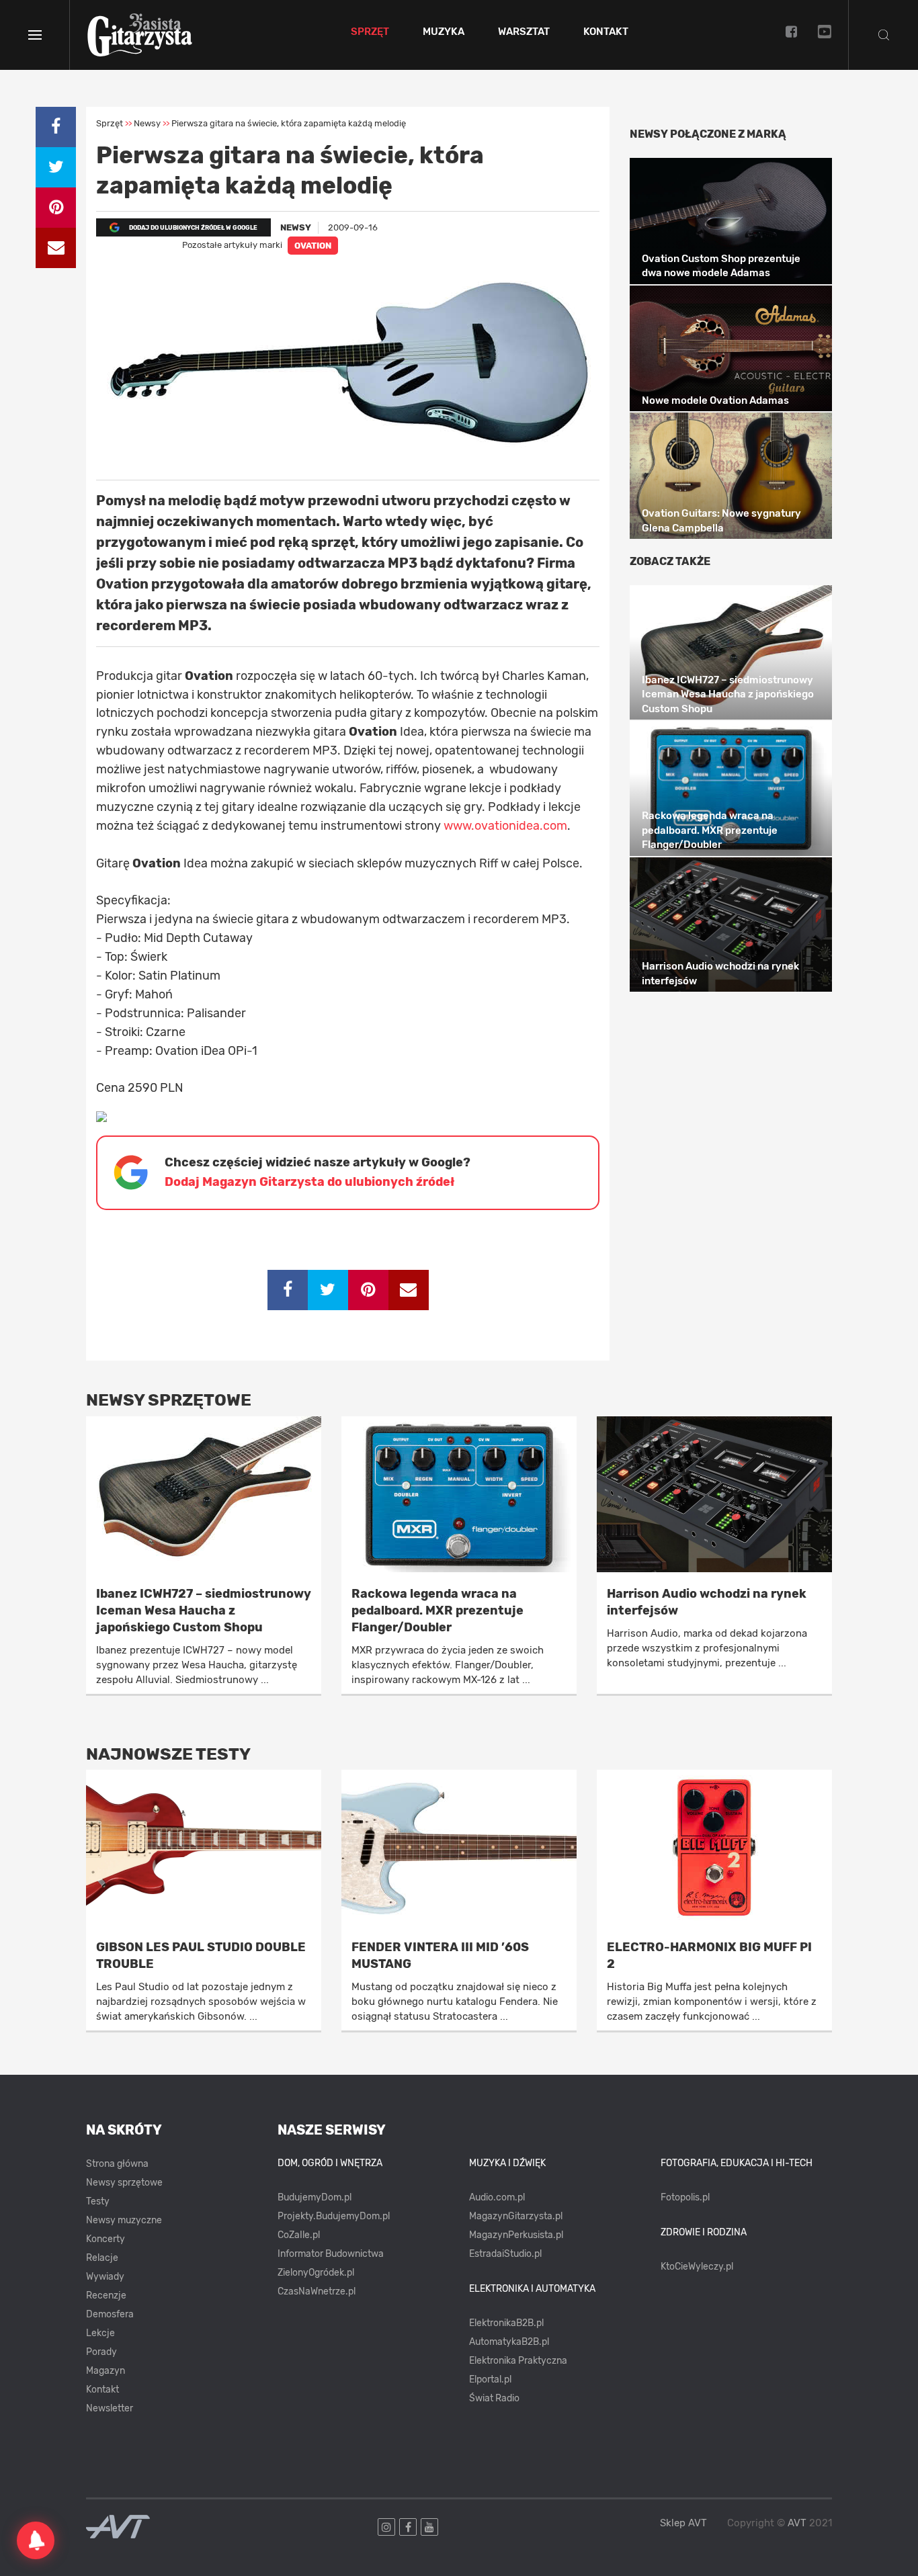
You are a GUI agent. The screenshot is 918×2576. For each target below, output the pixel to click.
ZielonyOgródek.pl (316, 2273)
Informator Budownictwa (331, 2254)
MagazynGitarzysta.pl (516, 2216)
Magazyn (106, 2371)
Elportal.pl (490, 2379)
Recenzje (106, 2295)
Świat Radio (494, 2398)
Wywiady (105, 2277)
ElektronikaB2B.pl (506, 2323)
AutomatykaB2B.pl (509, 2342)
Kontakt (606, 32)
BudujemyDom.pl (315, 2197)
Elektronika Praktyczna (518, 2361)
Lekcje (100, 2333)
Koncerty (106, 2239)
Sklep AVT (683, 2523)
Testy (98, 2201)
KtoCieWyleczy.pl (697, 2267)
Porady (101, 2352)
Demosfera (110, 2314)
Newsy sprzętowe (124, 2183)
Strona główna (117, 2164)
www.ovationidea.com (505, 826)
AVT (797, 2523)
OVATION (313, 246)
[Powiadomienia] (36, 2540)
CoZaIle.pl (299, 2235)
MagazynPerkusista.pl (516, 2235)
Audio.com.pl (497, 2197)
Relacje (102, 2258)
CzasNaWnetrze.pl (317, 2291)
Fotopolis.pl (685, 2197)
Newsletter (110, 2408)
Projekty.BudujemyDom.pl (334, 2216)
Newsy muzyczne (124, 2220)
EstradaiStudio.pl (505, 2254)
